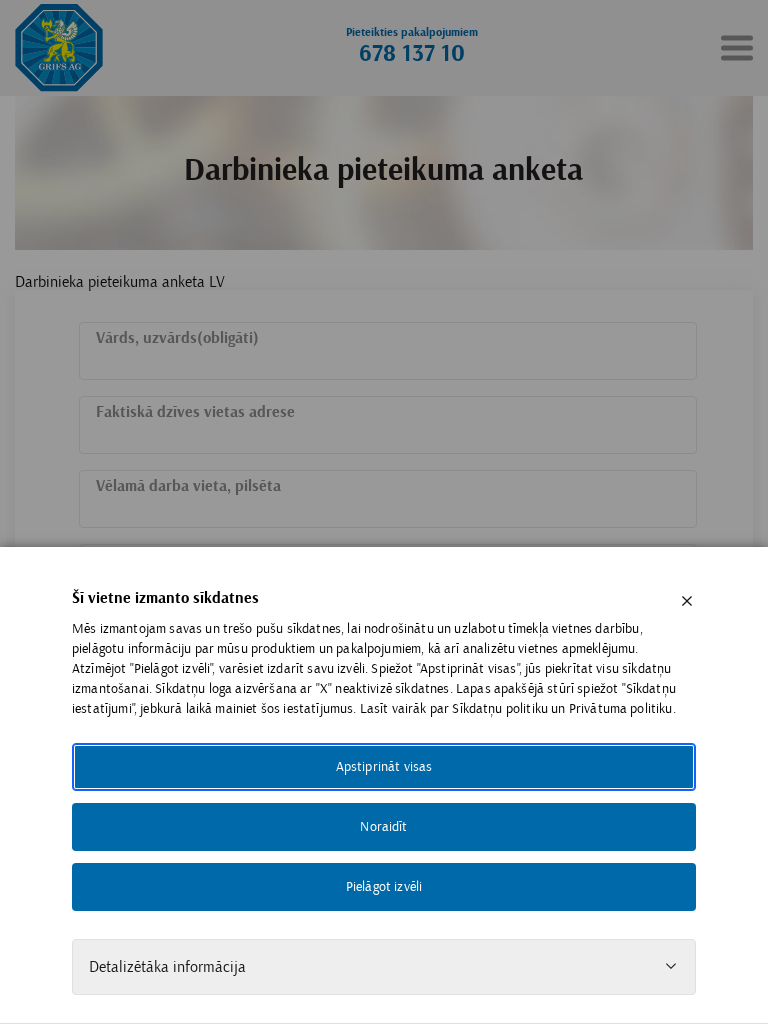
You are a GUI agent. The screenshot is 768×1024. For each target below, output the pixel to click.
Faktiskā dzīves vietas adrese (195, 412)
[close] (687, 601)
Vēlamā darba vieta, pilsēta (188, 486)
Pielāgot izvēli (384, 886)
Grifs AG (59, 48)
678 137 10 (412, 54)
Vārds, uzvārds (177, 338)
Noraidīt (383, 826)
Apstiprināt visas (384, 766)
